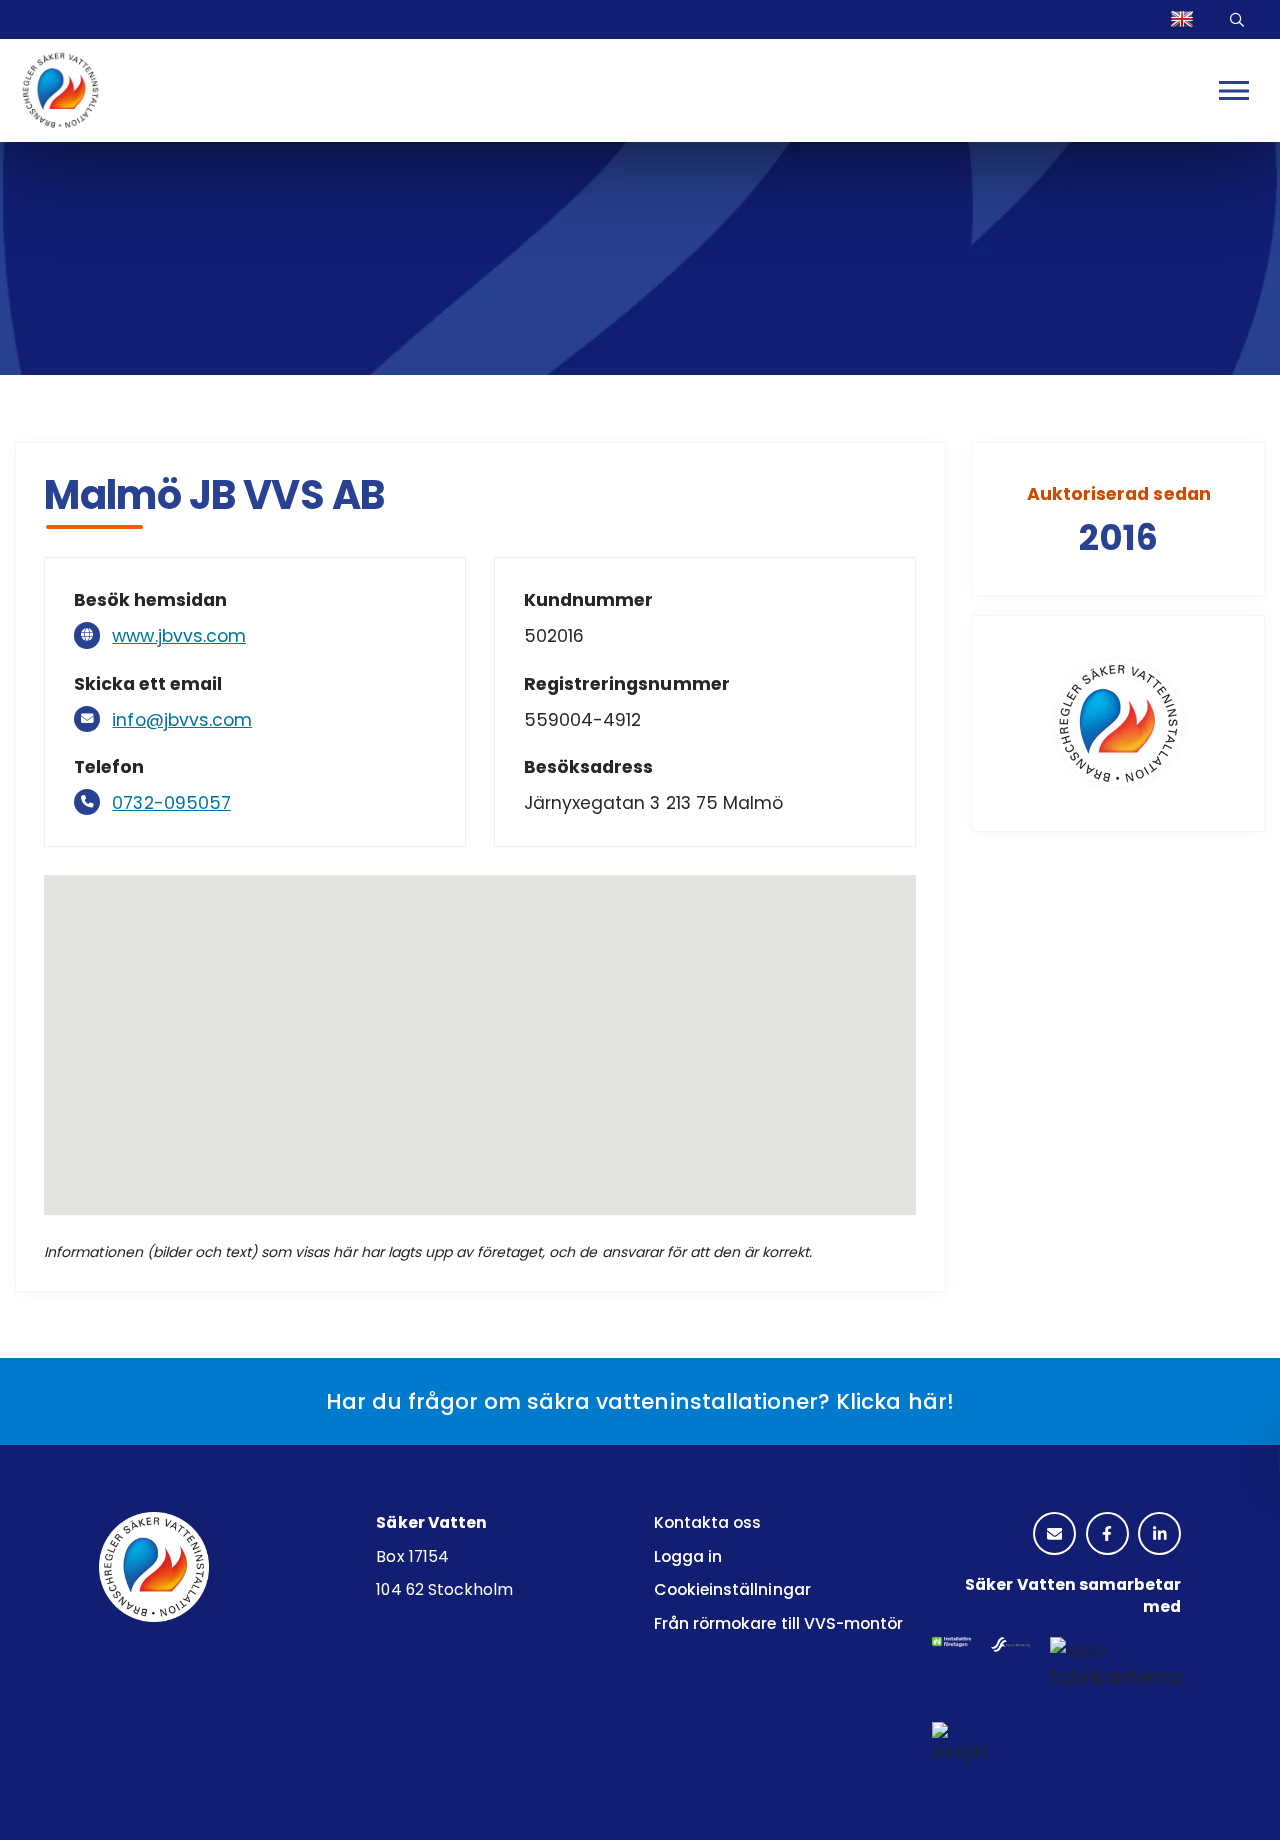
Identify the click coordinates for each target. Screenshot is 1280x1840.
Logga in (688, 1556)
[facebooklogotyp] (1107, 1534)
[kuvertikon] (1054, 1534)
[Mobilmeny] (1234, 90)
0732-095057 (171, 803)
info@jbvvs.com (182, 720)
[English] (1185, 19)
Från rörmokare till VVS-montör (778, 1623)
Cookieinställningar (732, 1589)
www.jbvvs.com (179, 636)
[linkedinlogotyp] (1159, 1534)
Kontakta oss (707, 1522)
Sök (1240, 19)
